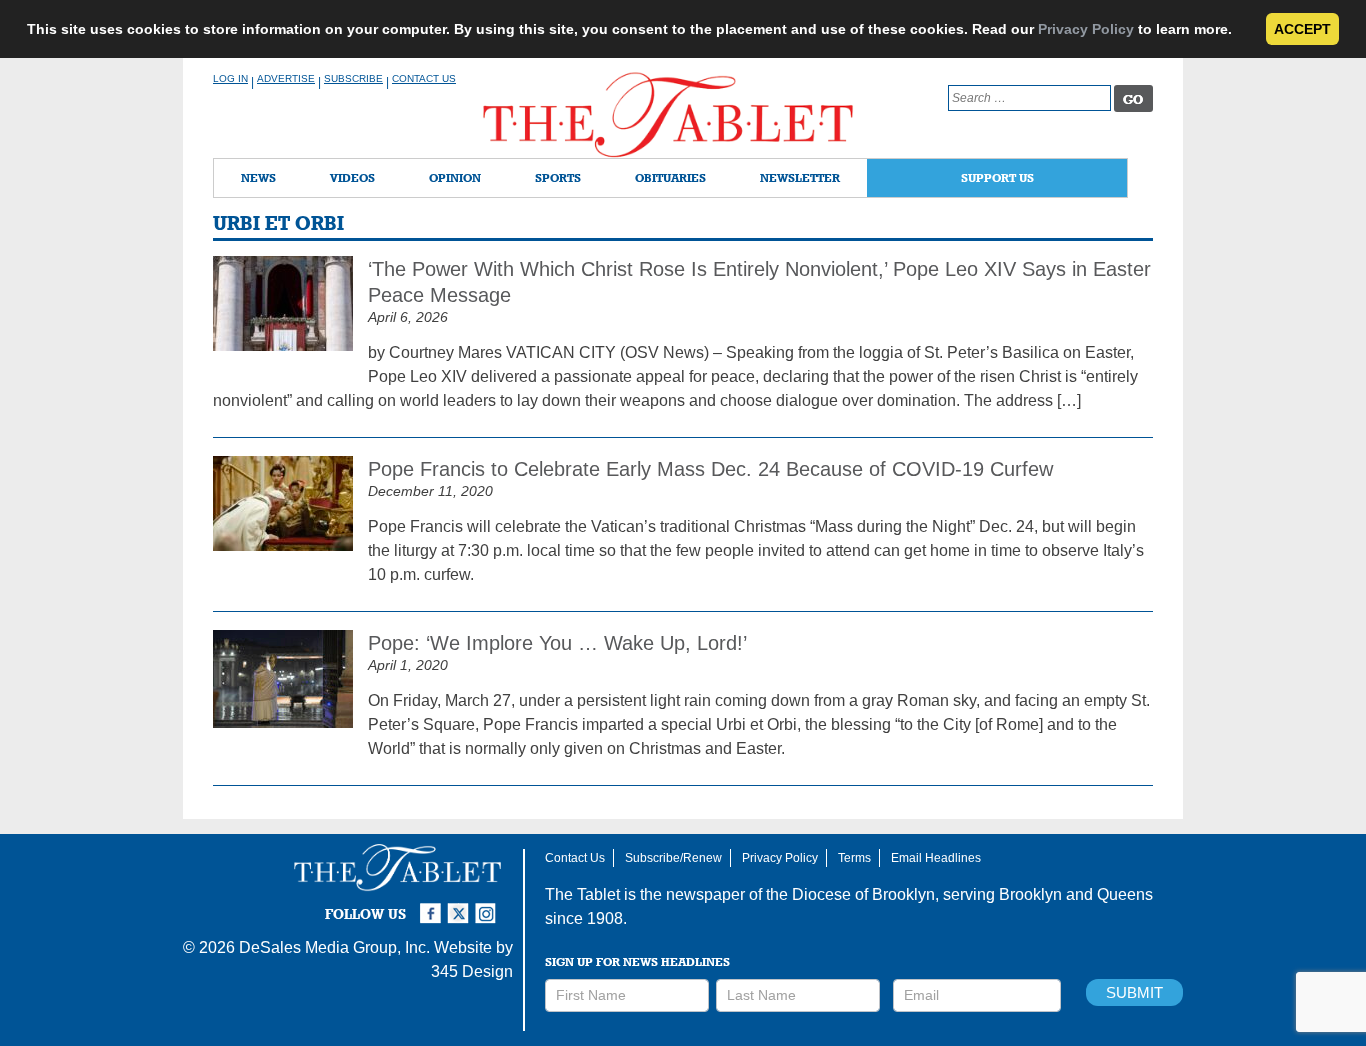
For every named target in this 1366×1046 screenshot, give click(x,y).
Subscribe (353, 78)
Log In (230, 78)
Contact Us (424, 78)
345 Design (472, 971)
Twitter (461, 905)
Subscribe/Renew (673, 858)
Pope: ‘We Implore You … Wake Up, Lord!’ (557, 643)
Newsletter (800, 177)
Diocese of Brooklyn (863, 894)
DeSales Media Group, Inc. (334, 947)
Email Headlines (936, 858)
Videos (352, 177)
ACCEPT (1302, 29)
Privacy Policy (1086, 29)
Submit (1134, 992)
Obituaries (670, 177)
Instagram (489, 905)
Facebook (433, 905)
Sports (558, 177)
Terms (854, 858)
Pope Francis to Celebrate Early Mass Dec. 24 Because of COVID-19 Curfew (710, 469)
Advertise (286, 78)
